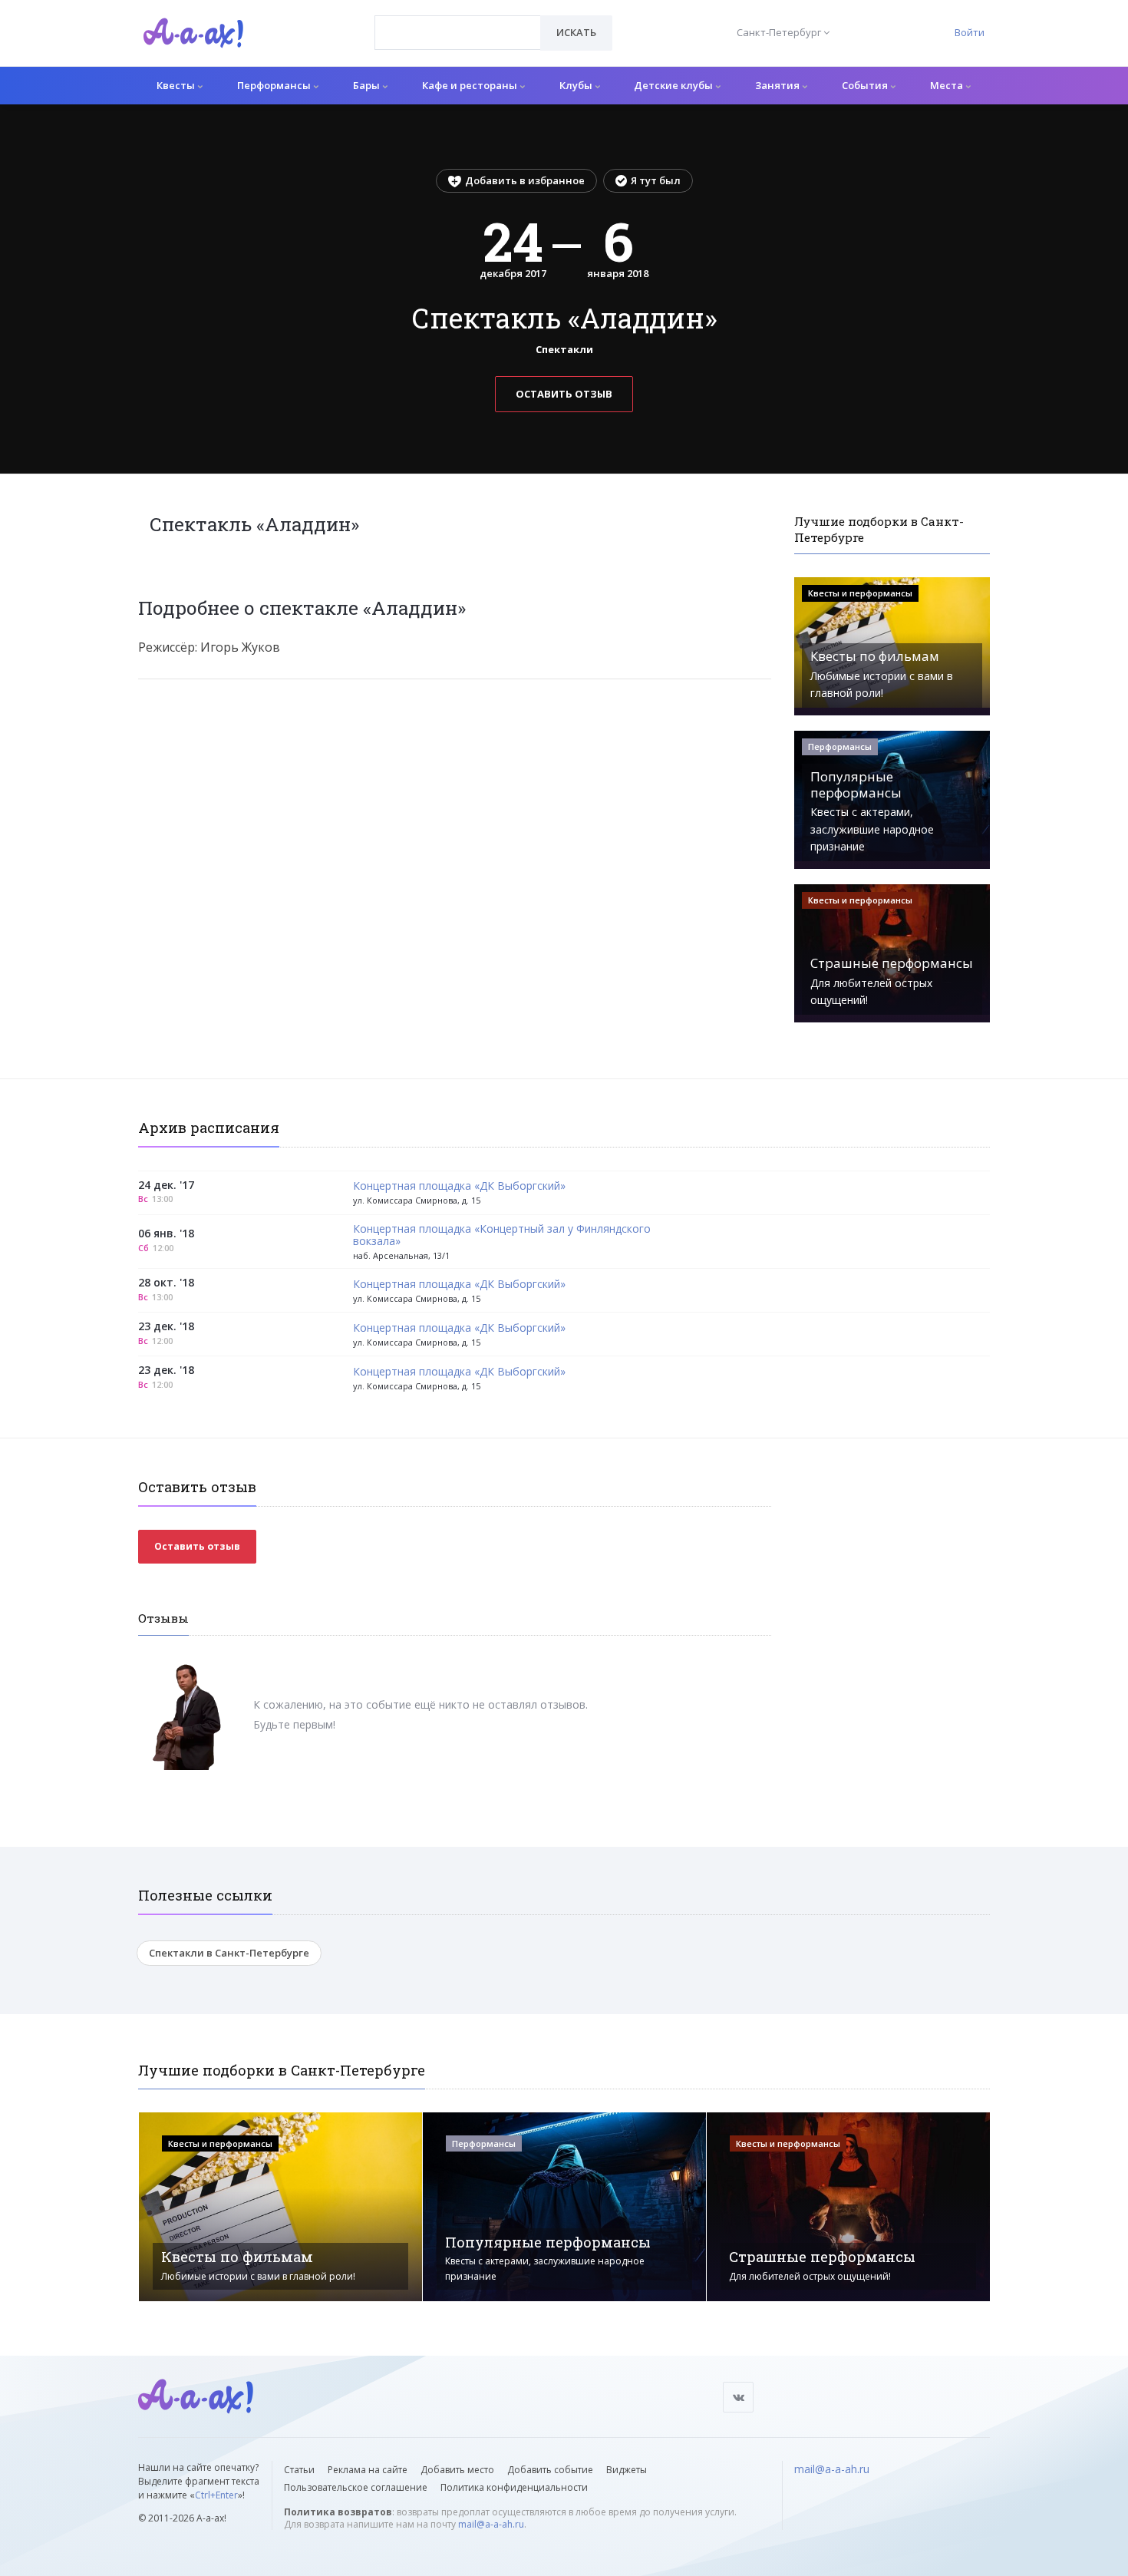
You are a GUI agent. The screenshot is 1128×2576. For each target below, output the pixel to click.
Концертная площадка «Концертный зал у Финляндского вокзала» (502, 1236)
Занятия (778, 85)
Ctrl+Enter (216, 2495)
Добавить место (457, 2470)
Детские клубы (674, 85)
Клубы (577, 85)
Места (948, 85)
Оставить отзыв (564, 394)
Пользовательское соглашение (356, 2487)
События (866, 85)
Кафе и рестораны (471, 85)
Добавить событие (550, 2470)
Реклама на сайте (368, 2470)
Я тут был (656, 180)
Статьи (299, 2470)
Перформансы (275, 85)
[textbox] (458, 21)
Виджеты (627, 2470)
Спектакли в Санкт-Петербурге (229, 1953)
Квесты (177, 85)
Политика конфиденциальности (514, 2487)
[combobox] (458, 33)
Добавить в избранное (525, 180)
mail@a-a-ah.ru (491, 2524)
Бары (368, 85)
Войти (970, 32)
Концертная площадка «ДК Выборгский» (459, 1186)
